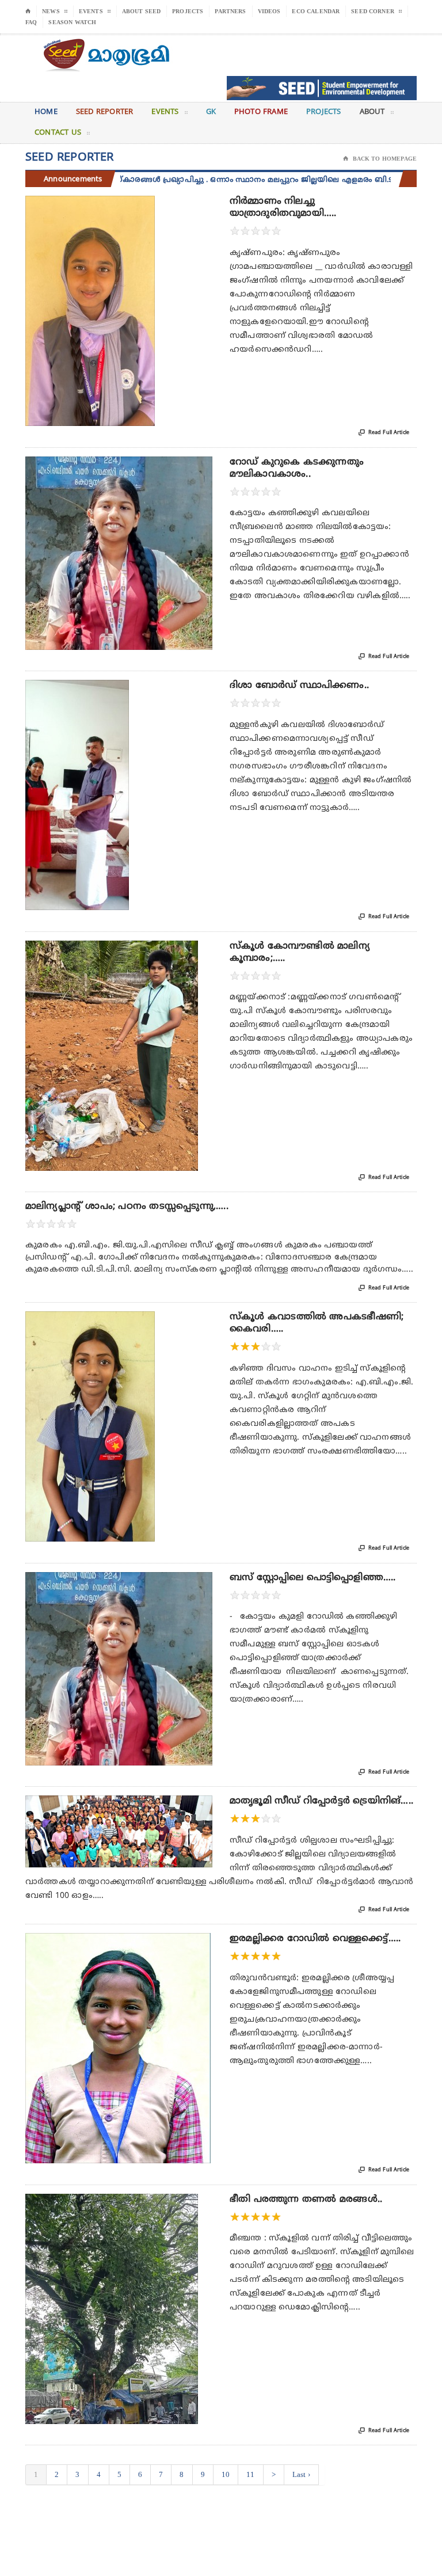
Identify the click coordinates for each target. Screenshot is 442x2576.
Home (46, 112)
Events (165, 112)
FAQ (31, 22)
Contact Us (58, 133)
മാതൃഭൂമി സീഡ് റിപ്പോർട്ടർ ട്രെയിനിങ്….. (321, 1801)
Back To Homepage (380, 159)
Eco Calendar (316, 11)
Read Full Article (384, 433)
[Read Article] (104, 206)
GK (211, 112)
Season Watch (72, 22)
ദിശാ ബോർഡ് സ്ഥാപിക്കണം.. (299, 686)
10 (226, 2474)
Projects (188, 11)
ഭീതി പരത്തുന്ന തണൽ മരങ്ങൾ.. (306, 2200)
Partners (230, 11)
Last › (301, 2474)
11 (250, 2474)
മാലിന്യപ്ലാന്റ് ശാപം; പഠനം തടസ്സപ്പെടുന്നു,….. (127, 1207)
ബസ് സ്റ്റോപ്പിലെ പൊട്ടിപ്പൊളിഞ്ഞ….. (313, 1578)
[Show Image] (76, 206)
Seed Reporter (105, 112)
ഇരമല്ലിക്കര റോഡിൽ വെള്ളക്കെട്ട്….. (315, 1939)
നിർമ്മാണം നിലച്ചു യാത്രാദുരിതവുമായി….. (283, 208)
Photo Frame (261, 112)
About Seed (142, 11)
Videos (269, 11)
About (372, 112)
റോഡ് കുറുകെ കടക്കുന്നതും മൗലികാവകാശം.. (297, 468)
